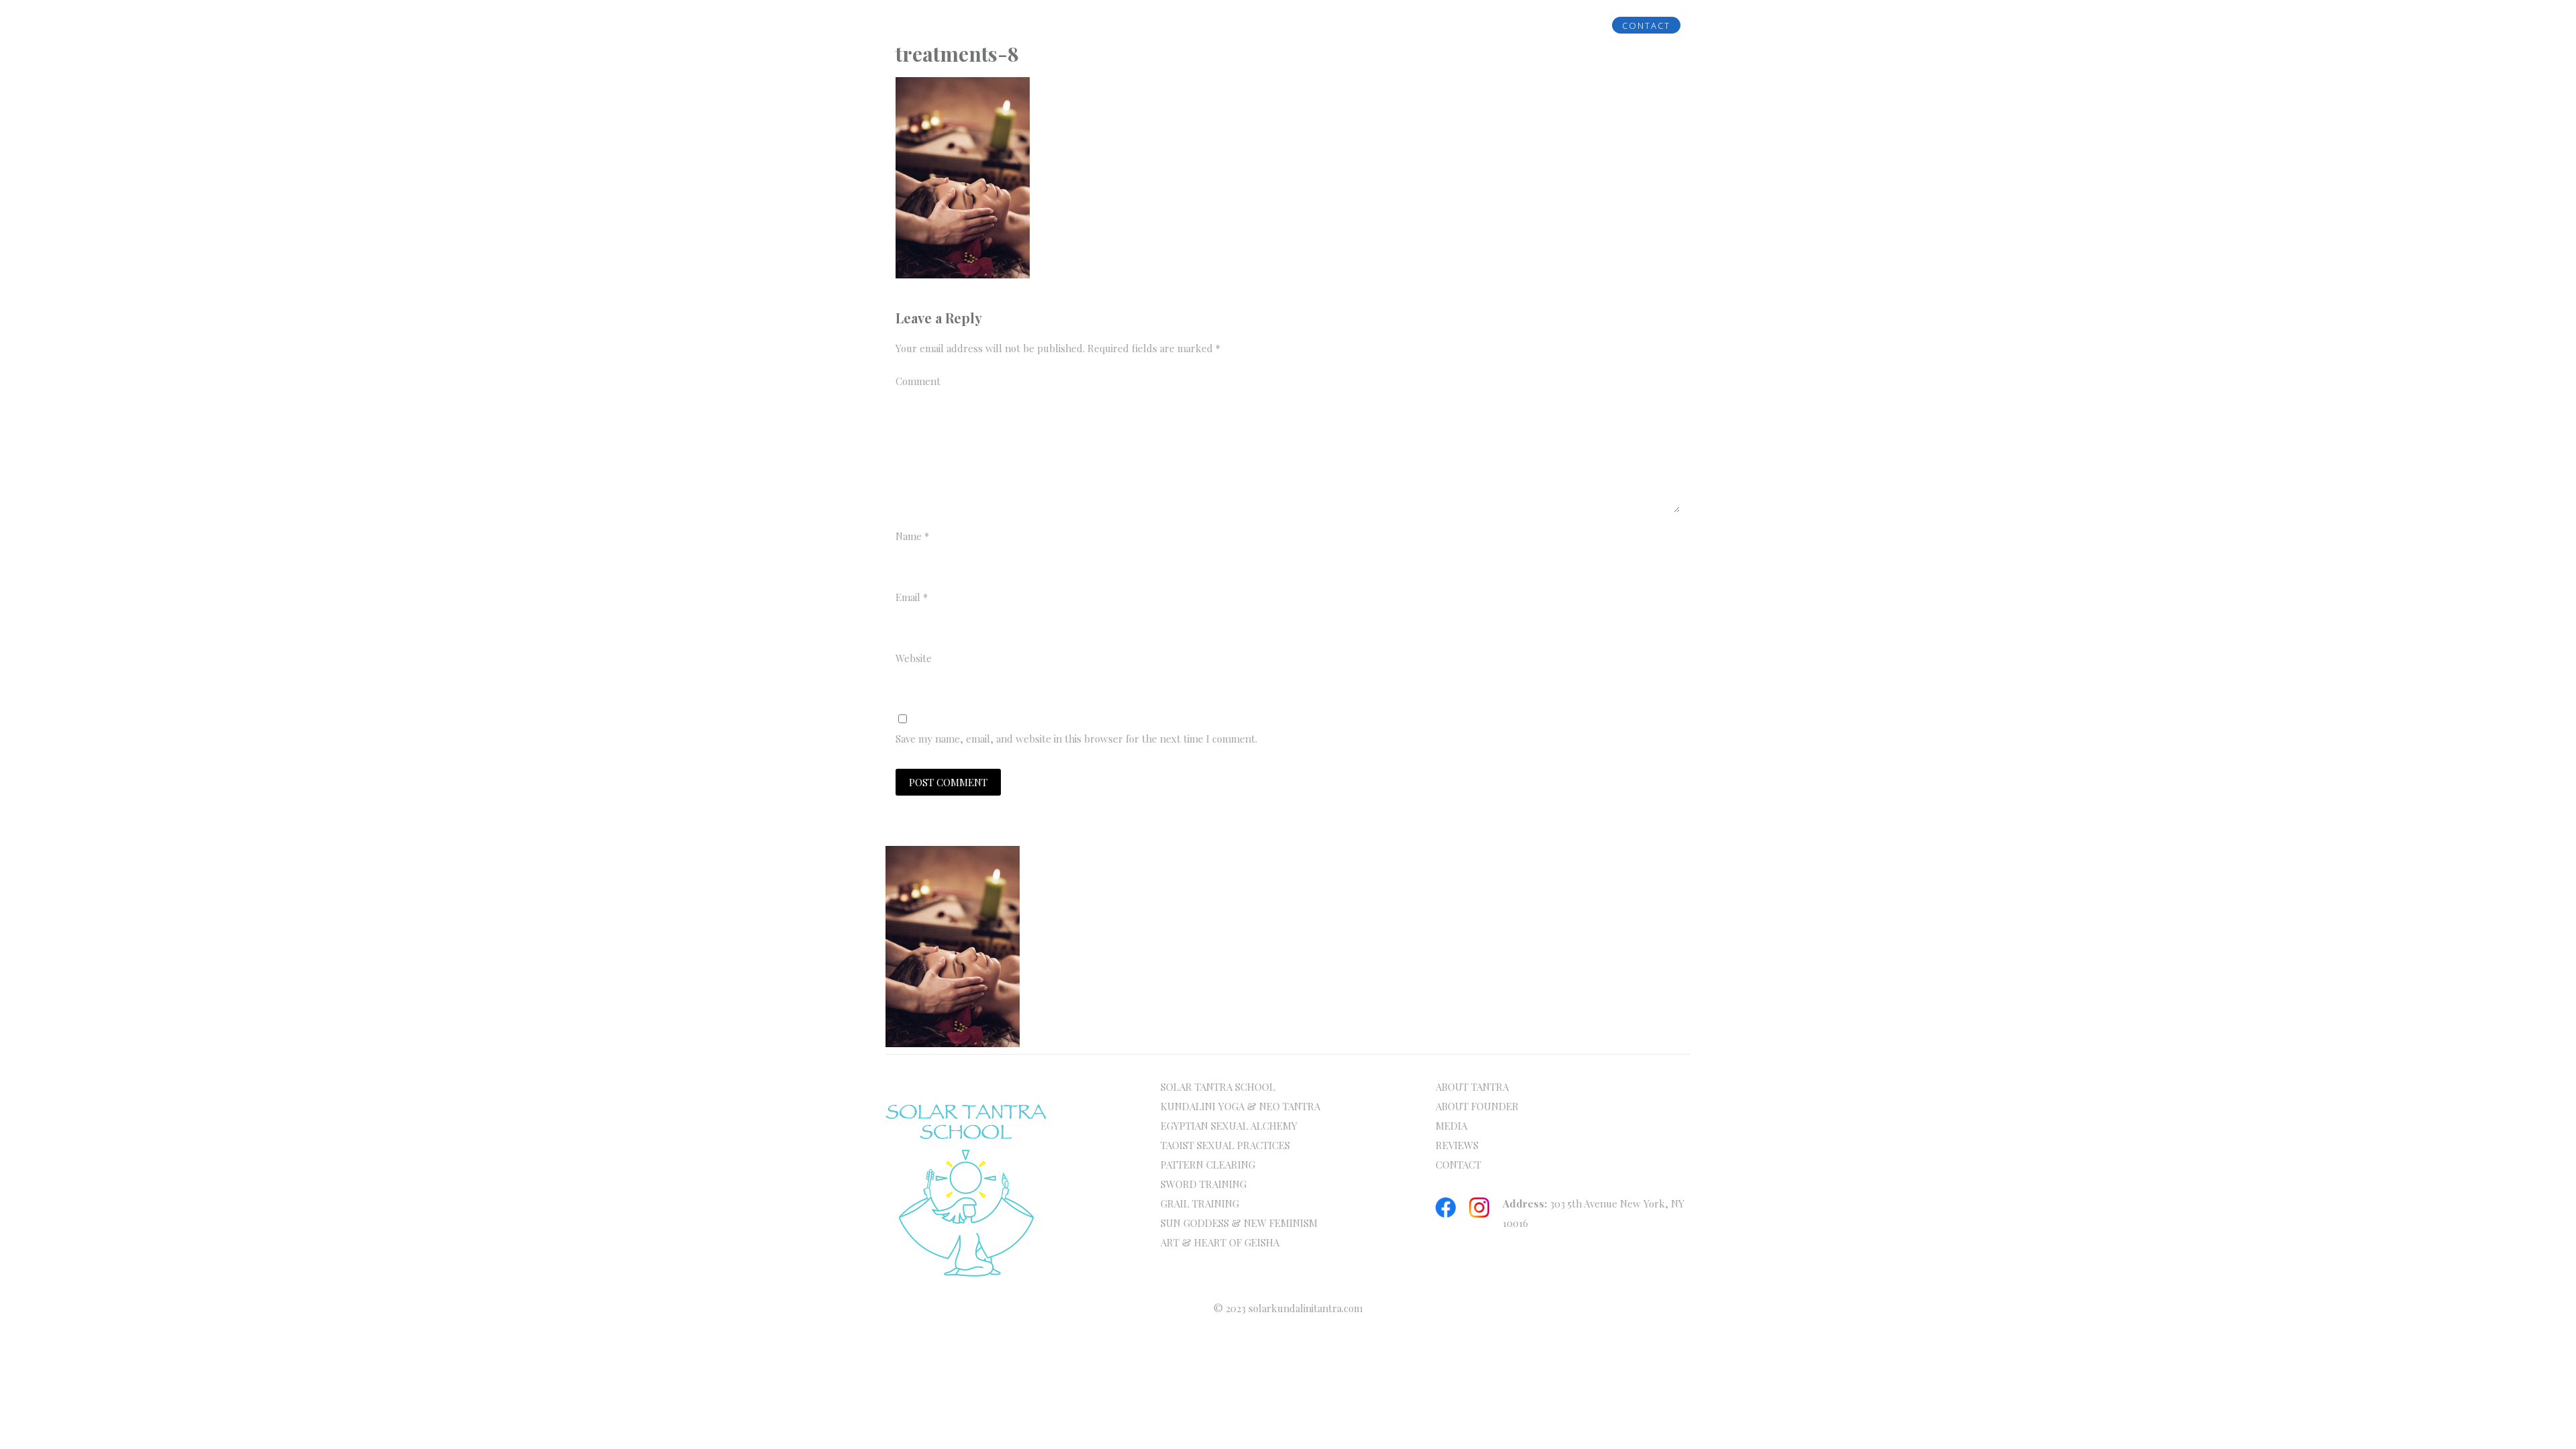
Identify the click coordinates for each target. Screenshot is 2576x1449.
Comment (918, 381)
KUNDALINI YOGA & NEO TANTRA (1240, 1106)
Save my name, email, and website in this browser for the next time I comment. (1076, 739)
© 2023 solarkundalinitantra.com (1288, 1308)
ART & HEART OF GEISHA (1220, 1242)
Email (912, 597)
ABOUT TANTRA (1472, 1087)
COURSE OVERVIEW (1207, 25)
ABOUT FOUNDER (1477, 1106)
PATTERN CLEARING (1208, 1165)
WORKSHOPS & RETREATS (1362, 25)
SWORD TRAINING (1203, 1184)
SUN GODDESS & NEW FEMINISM (1239, 1223)
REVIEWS (1554, 25)
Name (912, 536)
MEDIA (1480, 25)
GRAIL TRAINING (1200, 1203)
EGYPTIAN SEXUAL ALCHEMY (1229, 1126)
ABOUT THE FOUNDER (1067, 25)
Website (914, 658)
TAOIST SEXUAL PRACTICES (1225, 1145)
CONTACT (1646, 25)
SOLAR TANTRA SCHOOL (1218, 1087)
